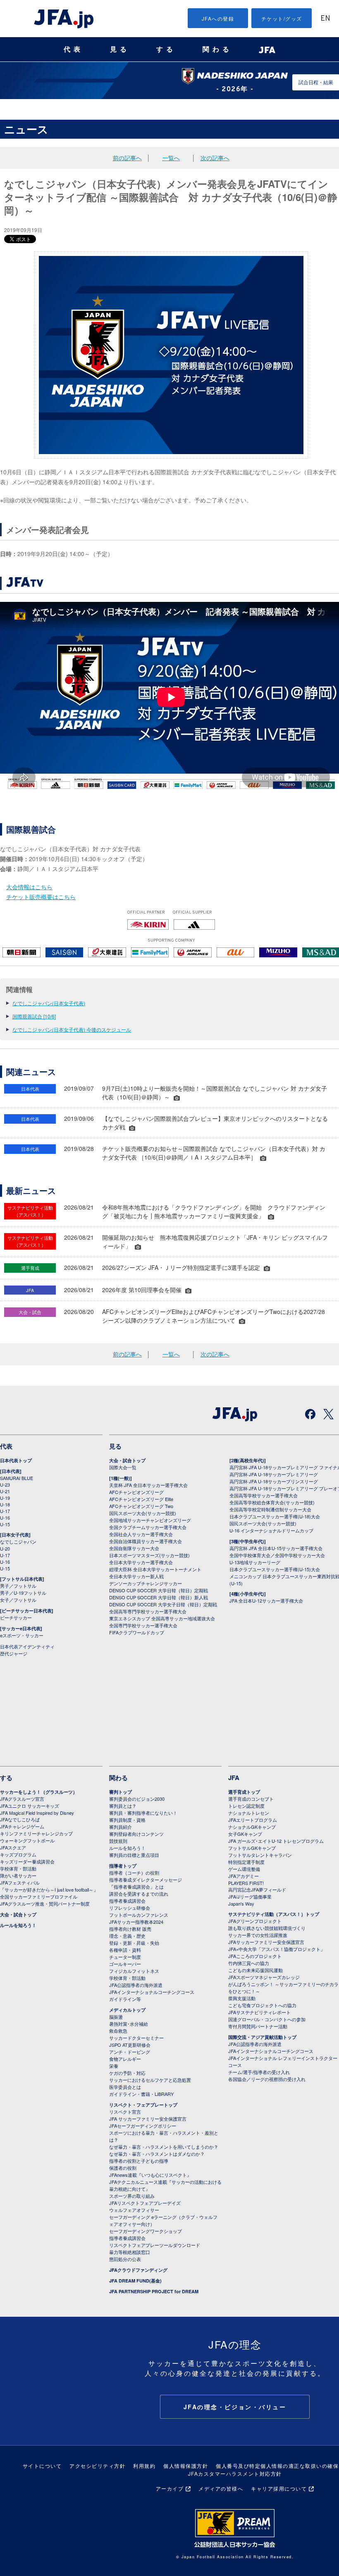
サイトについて (42, 2466)
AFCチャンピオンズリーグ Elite (141, 1499)
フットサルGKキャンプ (252, 1848)
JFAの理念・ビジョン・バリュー (235, 2407)
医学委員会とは (125, 2087)
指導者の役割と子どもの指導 (139, 2161)
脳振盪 (116, 2017)
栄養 (114, 2066)
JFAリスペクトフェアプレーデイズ (145, 2203)
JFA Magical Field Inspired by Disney (37, 1813)
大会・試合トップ (127, 1460)
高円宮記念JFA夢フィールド (257, 1889)
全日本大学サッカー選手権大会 (141, 1562)
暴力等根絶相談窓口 (130, 2252)
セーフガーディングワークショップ (146, 2231)
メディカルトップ (127, 2010)
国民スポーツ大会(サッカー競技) (143, 1513)
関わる (217, 49)
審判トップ (121, 1792)
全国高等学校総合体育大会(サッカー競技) (272, 1502)
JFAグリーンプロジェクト (255, 1921)
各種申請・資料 (125, 1950)
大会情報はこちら (29, 887)
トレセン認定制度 (246, 1806)
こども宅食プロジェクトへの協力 (262, 2005)
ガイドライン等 (125, 1999)
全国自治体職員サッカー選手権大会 (146, 1541)
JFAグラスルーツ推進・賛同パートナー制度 (45, 1904)
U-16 (5, 1518)
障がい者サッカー (18, 1875)
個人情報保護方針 (186, 2466)
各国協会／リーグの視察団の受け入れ (267, 2079)
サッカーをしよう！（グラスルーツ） (39, 1792)
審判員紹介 (121, 1827)
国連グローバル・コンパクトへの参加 (267, 2019)
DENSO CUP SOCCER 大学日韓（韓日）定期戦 (159, 1590)
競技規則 (118, 1841)
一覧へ (171, 158)
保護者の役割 (123, 2168)
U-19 (5, 1498)
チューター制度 (125, 1957)
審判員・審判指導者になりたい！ (143, 1813)
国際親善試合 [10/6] (34, 1016)
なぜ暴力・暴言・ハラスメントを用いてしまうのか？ (164, 2147)
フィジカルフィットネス (134, 1971)
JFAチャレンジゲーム (22, 1826)
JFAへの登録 (218, 18)
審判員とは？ (123, 1806)
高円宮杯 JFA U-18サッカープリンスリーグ (274, 1481)
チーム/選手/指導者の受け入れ (259, 2072)
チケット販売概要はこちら (41, 897)
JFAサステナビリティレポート (259, 2012)
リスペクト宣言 (125, 2112)
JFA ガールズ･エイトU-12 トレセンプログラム (276, 1841)
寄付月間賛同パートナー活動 (258, 2026)
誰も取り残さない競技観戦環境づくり (267, 1928)
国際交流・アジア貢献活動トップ (262, 2037)
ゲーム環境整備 (244, 1869)
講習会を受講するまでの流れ (139, 1894)
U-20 (5, 1548)
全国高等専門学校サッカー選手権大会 (148, 1611)
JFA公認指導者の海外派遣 (136, 1985)
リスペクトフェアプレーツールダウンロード (155, 2245)
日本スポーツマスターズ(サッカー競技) (149, 1555)
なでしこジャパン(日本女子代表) (49, 1003)
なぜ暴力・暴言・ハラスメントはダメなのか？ (157, 2154)
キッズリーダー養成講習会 (27, 1861)
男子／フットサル (18, 1586)
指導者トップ (123, 1866)
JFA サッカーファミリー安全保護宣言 (148, 2119)
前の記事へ (127, 158)
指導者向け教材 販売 (130, 1929)
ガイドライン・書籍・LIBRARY (141, 2094)
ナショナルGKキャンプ (252, 1827)
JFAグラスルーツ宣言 (22, 1799)
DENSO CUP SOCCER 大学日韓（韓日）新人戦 (159, 1597)
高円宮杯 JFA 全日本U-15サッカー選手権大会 (276, 1548)
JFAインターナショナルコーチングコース (152, 1992)
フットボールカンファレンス (139, 1915)
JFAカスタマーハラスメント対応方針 (235, 2473)
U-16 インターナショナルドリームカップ (271, 1530)
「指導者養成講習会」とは (136, 1887)
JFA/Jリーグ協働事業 (250, 1896)
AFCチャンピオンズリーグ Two (141, 1506)
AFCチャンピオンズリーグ (136, 1492)
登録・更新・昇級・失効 (134, 1943)
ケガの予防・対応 (127, 2073)
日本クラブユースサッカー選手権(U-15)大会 (275, 1569)
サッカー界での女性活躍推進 (258, 1935)
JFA (234, 1778)
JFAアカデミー (244, 1876)
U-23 (5, 1485)
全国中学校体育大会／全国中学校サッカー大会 (277, 1555)
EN (325, 19)
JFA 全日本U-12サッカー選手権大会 (266, 1601)
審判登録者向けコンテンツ (136, 1834)
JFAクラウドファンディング (138, 2270)
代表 (74, 49)
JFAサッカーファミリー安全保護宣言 (266, 1942)
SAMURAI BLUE (17, 1478)
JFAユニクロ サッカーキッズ (30, 1806)
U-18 (5, 1504)
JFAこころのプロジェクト (255, 1956)
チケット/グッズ (282, 18)
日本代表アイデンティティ (27, 1646)
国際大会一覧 (123, 1467)
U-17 (5, 1511)
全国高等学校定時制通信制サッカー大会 (270, 1509)
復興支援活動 (242, 1998)
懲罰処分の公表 (125, 2259)
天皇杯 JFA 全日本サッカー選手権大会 (148, 1485)
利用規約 (144, 2466)
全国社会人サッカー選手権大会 (141, 1534)
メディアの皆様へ (221, 2488)
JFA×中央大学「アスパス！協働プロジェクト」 (277, 1949)
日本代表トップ (16, 1460)
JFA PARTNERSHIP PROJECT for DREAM (154, 2291)
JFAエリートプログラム (253, 1820)
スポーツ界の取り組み (132, 2196)
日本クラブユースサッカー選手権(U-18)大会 (275, 1516)
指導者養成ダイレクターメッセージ (146, 1880)
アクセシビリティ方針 (97, 2466)
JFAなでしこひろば (20, 1819)
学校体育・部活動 (18, 1868)
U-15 (5, 1524)
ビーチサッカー (16, 1617)
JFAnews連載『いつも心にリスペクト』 (150, 2175)
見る (120, 49)
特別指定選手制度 (246, 1862)
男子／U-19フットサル (23, 1593)
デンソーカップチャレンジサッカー (146, 1583)
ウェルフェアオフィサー (134, 2210)
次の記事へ (215, 158)
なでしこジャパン (18, 1541)
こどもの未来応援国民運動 (255, 1970)
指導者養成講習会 (127, 1901)
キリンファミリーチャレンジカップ (36, 1833)
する (166, 49)
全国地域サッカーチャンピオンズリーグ (150, 1520)
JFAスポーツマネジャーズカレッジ (264, 1977)
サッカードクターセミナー (136, 2038)
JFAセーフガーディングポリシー (143, 2126)
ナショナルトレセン (249, 1813)
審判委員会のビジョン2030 (137, 1799)
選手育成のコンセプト (251, 1799)
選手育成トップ (244, 1792)
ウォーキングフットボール (27, 1840)
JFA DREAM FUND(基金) (135, 2281)
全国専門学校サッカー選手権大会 (143, 1625)
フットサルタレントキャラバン (260, 1855)
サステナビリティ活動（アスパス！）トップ (274, 1914)
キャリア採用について (279, 2488)
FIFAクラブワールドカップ (137, 1632)
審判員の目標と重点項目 (134, 1855)
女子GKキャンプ (245, 1834)
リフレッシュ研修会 (130, 1908)
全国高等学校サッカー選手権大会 (264, 1495)
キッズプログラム (18, 1854)
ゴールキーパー (125, 1964)
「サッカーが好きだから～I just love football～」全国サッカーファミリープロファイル (49, 1893)
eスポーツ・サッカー (22, 1635)
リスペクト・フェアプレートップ (143, 2105)
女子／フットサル (18, 1600)
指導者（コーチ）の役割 (134, 1873)
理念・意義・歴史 (127, 1936)
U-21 (5, 1491)
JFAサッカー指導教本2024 (136, 1922)
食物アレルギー (125, 2059)
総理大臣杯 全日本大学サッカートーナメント (155, 1569)
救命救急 (118, 2031)
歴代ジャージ (14, 1653)
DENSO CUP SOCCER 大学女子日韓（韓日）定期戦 (163, 1604)
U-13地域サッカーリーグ (255, 1562)
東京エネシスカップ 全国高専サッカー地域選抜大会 (162, 1618)
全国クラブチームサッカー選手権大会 (148, 1527)
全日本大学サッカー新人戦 (136, 1576)
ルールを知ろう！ (18, 1925)
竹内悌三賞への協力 (249, 1963)
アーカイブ (170, 2488)
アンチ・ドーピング (130, 2052)
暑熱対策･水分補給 (129, 2024)
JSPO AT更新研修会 (130, 2045)
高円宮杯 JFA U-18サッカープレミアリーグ (274, 1474)
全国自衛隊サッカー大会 (134, 1548)
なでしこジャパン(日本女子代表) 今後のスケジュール (72, 1029)
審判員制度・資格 (127, 1820)
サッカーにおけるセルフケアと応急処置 (150, 2080)
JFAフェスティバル (20, 1882)
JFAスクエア (13, 1847)
